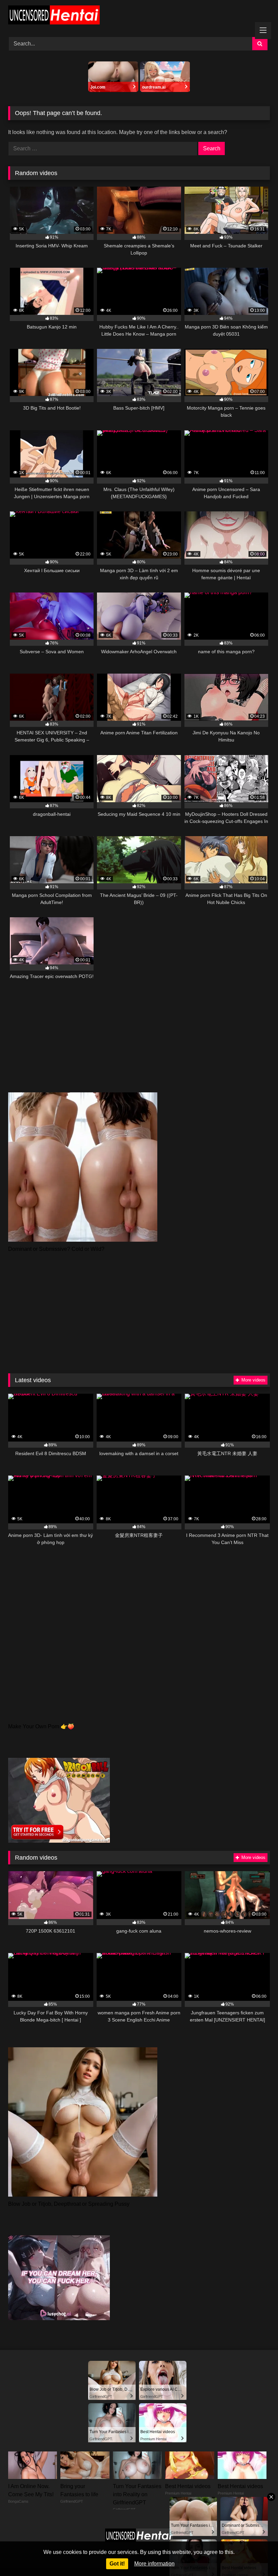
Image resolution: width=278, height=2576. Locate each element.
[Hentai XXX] (139, 16)
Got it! (117, 2564)
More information (154, 2564)
